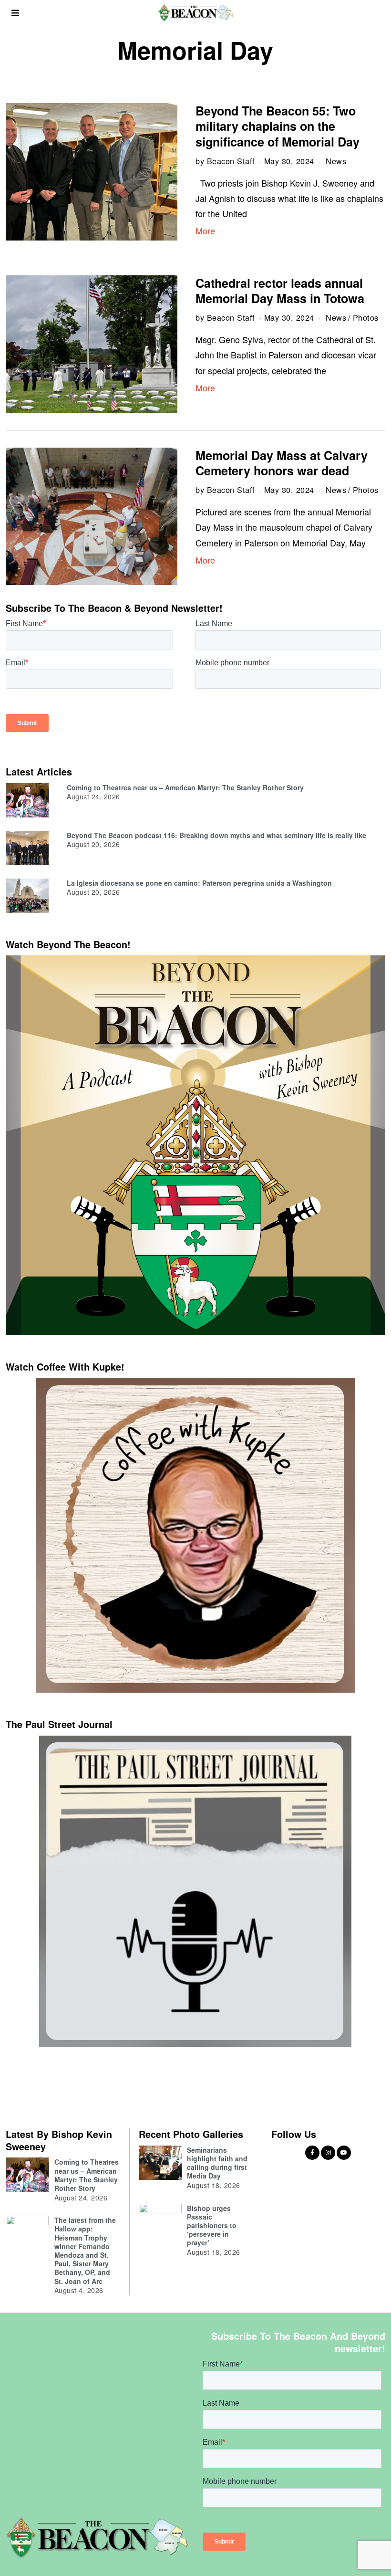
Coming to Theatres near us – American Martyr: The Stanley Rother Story (185, 787)
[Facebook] (312, 2153)
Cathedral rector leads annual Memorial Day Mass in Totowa (280, 291)
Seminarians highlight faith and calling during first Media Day (217, 2163)
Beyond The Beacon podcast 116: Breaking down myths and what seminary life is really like (216, 835)
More (205, 230)
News (336, 161)
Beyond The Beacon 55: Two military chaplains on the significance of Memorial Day (278, 126)
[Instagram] (328, 2153)
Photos (366, 317)
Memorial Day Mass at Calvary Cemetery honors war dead (282, 463)
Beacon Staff (231, 161)
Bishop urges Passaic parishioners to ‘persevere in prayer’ (212, 2225)
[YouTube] (344, 2153)
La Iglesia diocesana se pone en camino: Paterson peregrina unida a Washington (199, 883)
